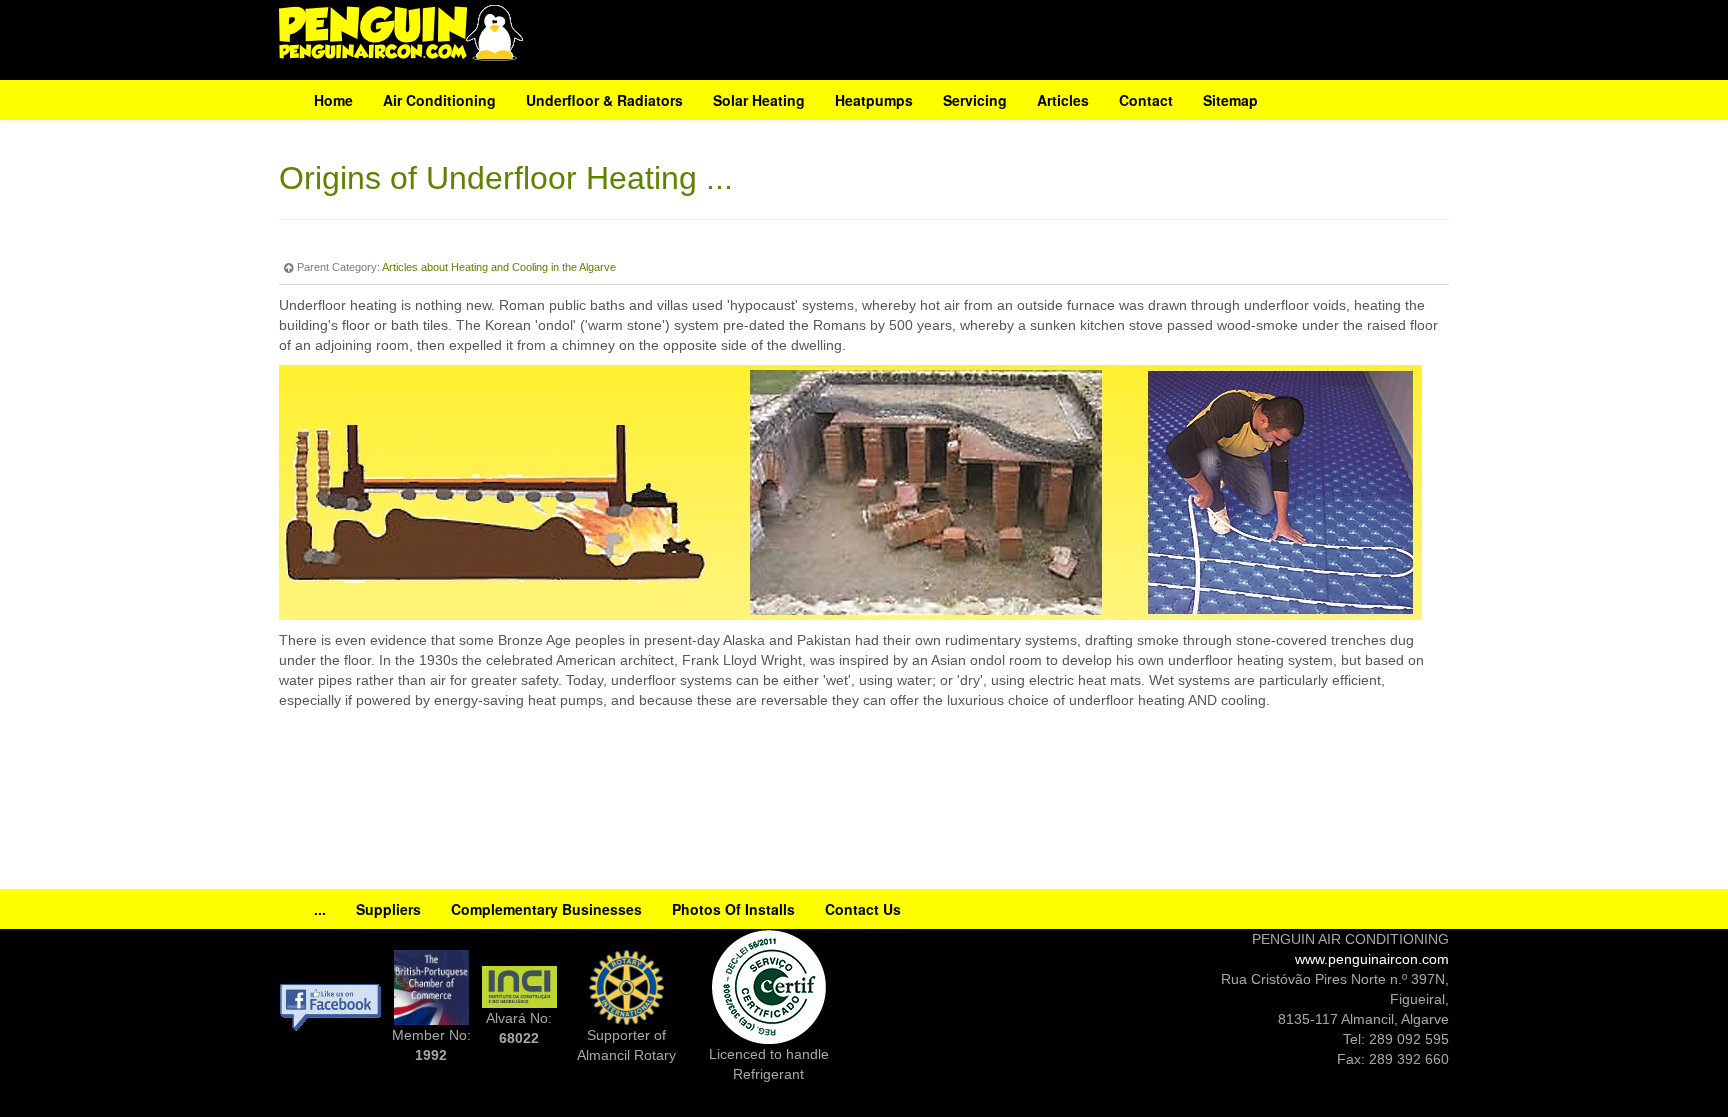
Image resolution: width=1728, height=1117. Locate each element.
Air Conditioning (439, 100)
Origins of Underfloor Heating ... (506, 178)
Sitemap (1230, 100)
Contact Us (863, 909)
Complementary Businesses (546, 909)
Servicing (975, 100)
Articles (1063, 100)
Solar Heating (759, 100)
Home (333, 100)
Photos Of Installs (733, 909)
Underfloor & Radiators (604, 100)
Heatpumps (874, 100)
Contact (1146, 100)
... (320, 909)
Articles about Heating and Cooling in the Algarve (499, 267)
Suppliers (388, 909)
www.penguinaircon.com (1372, 959)
